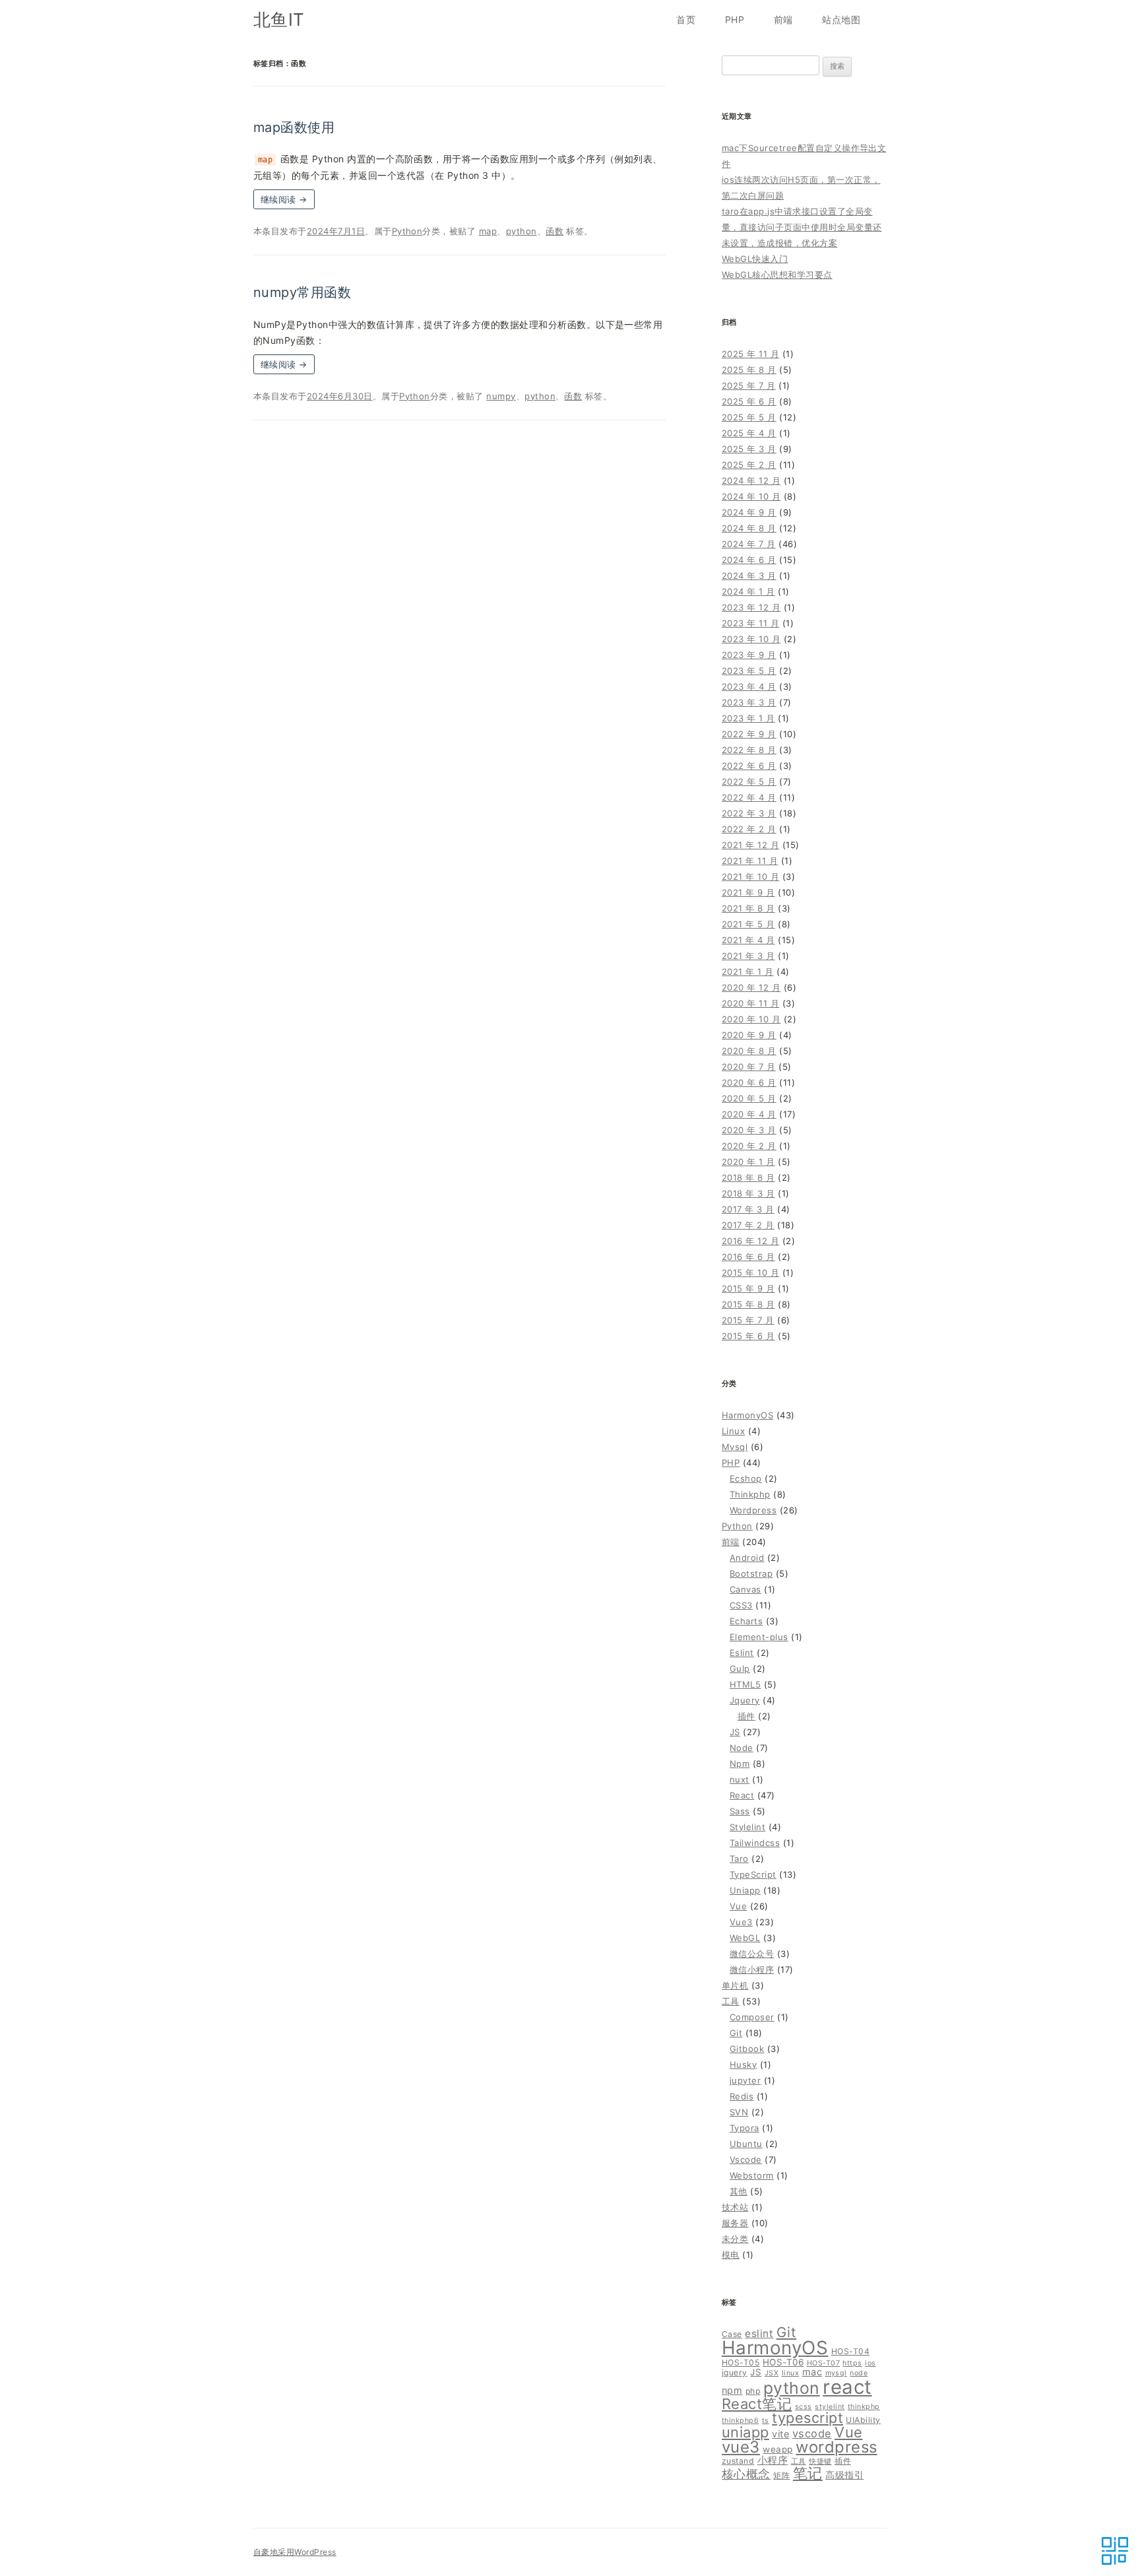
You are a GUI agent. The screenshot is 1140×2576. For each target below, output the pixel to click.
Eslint (742, 1653)
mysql (836, 2373)
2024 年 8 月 (749, 528)
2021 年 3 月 (748, 956)
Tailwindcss (755, 1843)
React (742, 1795)
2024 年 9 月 (749, 512)
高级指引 (844, 2475)
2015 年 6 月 (748, 1336)
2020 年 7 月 (749, 1067)
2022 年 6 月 (749, 766)
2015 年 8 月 (748, 1304)
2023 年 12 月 (751, 607)
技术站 (735, 2207)
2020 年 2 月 (749, 1146)
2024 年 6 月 (749, 560)
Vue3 (741, 1922)
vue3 (741, 2447)
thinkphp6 (740, 2421)
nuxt (740, 1779)
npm (732, 2390)
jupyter (745, 2080)
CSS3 (741, 1605)
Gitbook (747, 2049)
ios (870, 2363)
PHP (735, 19)
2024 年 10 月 (751, 496)
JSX (772, 2373)
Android (747, 1558)
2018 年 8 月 (748, 1177)
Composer (752, 2017)
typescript (807, 2418)
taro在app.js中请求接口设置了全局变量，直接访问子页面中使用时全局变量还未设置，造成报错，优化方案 (802, 227)
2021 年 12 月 (750, 845)
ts (766, 2421)
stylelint (830, 2407)
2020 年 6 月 (749, 1082)
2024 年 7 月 (749, 544)
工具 (731, 2001)
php (753, 2391)
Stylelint (747, 1827)
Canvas (745, 1589)
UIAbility (863, 2420)
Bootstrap (751, 1573)
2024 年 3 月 (749, 576)
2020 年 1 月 (748, 1162)
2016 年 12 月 (750, 1241)
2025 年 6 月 (749, 401)
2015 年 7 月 (748, 1320)
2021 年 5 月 (748, 924)
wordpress (836, 2447)
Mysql (735, 1447)
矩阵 (781, 2475)
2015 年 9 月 (748, 1288)
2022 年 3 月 (749, 813)
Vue (738, 1906)
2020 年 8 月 (749, 1051)
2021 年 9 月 (748, 892)
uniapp (745, 2432)
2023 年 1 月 (748, 718)
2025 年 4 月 (749, 433)
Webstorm (752, 2175)
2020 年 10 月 (751, 1019)
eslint (759, 2333)
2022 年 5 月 (749, 781)
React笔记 (757, 2404)
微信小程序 (752, 1969)
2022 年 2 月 (749, 829)
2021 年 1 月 (748, 972)
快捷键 (820, 2461)
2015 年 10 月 (750, 1272)
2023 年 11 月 (750, 623)
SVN (739, 2112)
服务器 (735, 2223)
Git (736, 2033)
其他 (739, 2191)
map (488, 231)
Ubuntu (746, 2144)
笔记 (808, 2473)
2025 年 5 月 (749, 417)
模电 (731, 2255)
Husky (743, 2064)
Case (732, 2334)
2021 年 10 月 (750, 876)
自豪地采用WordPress (295, 2552)
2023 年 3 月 (749, 702)
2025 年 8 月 (749, 370)
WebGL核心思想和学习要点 (777, 275)
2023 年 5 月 (749, 671)
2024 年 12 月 (751, 480)
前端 (783, 19)
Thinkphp (750, 1494)
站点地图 (841, 19)
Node (742, 1748)
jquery (735, 2372)
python (522, 231)
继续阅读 (284, 199)
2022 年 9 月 (749, 734)
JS (735, 1732)
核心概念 (746, 2474)
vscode (812, 2433)
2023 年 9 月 (749, 655)
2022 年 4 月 (749, 797)
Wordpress (753, 1510)
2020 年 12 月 (751, 987)
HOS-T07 (823, 2363)
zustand (738, 2461)
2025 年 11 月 (750, 354)
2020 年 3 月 (749, 1130)
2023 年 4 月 (749, 686)
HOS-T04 (850, 2351)
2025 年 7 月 (749, 385)
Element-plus (759, 1637)
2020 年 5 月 (749, 1098)
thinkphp (864, 2407)
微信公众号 (752, 1954)
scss (804, 2407)
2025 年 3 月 (749, 449)
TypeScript (753, 1874)
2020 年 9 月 (749, 1035)
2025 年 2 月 (749, 465)
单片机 (735, 1985)
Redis (742, 2096)
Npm (740, 1764)
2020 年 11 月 (750, 1003)
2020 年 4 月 (749, 1114)
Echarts (746, 1621)
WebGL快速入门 (755, 259)
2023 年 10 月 (751, 639)
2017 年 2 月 (748, 1225)
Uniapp (745, 1890)
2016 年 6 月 (748, 1257)
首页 (686, 19)
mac (812, 2372)
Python (407, 231)
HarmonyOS (747, 1415)
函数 (554, 231)
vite (780, 2434)
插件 (746, 1716)
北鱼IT (279, 19)
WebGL (745, 1938)
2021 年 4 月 (748, 940)
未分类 (735, 2239)
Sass (740, 1811)
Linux (733, 1431)
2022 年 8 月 (749, 750)
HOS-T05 (741, 2362)
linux (790, 2373)
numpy (501, 396)
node (859, 2373)
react (847, 2387)
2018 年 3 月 (748, 1193)
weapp (777, 2449)
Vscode (746, 2160)
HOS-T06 (783, 2362)
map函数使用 (294, 127)
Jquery (745, 1700)
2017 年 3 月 (748, 1209)
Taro (739, 1859)
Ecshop (746, 1478)
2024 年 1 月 (748, 591)
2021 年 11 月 (750, 861)
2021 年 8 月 (748, 908)
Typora (744, 2128)
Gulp (740, 1668)
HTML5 (745, 1684)
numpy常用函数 (302, 292)
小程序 (773, 2460)
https (852, 2363)
